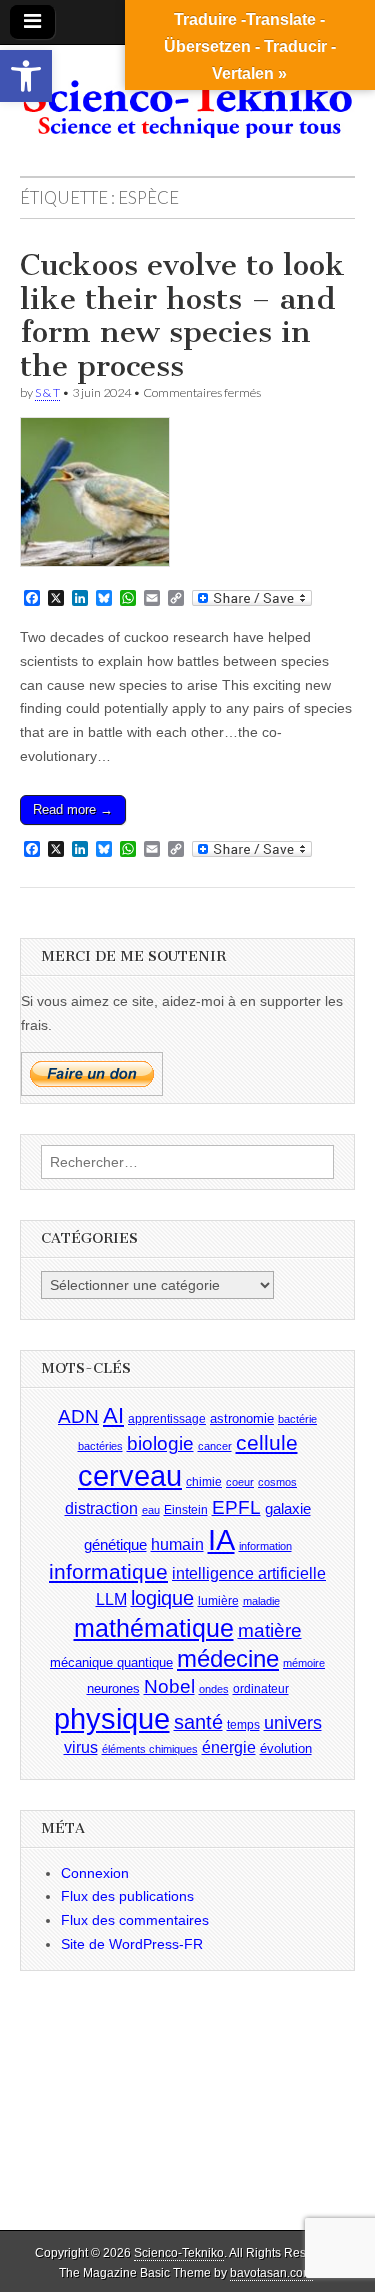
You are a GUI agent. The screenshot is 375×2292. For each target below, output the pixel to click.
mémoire (304, 1663)
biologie (160, 1443)
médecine (228, 1658)
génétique (115, 1545)
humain (177, 1544)
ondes (214, 1689)
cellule (267, 1443)
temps (243, 1725)
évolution (286, 1748)
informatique (108, 1572)
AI (113, 1415)
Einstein (186, 1510)
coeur (240, 1482)
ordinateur (261, 1689)
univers (293, 1723)
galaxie (288, 1509)
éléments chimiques (150, 1749)
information (265, 1546)
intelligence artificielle (249, 1573)
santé (198, 1722)
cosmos (277, 1482)
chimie (204, 1482)
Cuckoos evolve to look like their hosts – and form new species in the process (182, 315)
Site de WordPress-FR (132, 1944)
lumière (218, 1601)
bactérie (297, 1419)
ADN (78, 1416)
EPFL (236, 1507)
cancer (215, 1446)
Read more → (73, 809)
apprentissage (167, 1419)
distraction (101, 1508)
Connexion (95, 1873)
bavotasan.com (271, 2273)
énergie (229, 1747)
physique (112, 1718)
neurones (113, 1688)
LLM (111, 1599)
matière (270, 1630)
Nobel (169, 1686)
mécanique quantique (111, 1662)
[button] (26, 76)
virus (81, 1747)
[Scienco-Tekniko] (187, 95)
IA (221, 1539)
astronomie (242, 1418)
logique (162, 1598)
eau (151, 1510)
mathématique (154, 1628)
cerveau (130, 1476)
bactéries (100, 1446)
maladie (261, 1601)
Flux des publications (127, 1896)
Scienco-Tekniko (179, 2253)
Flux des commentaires (135, 1920)
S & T (47, 392)
